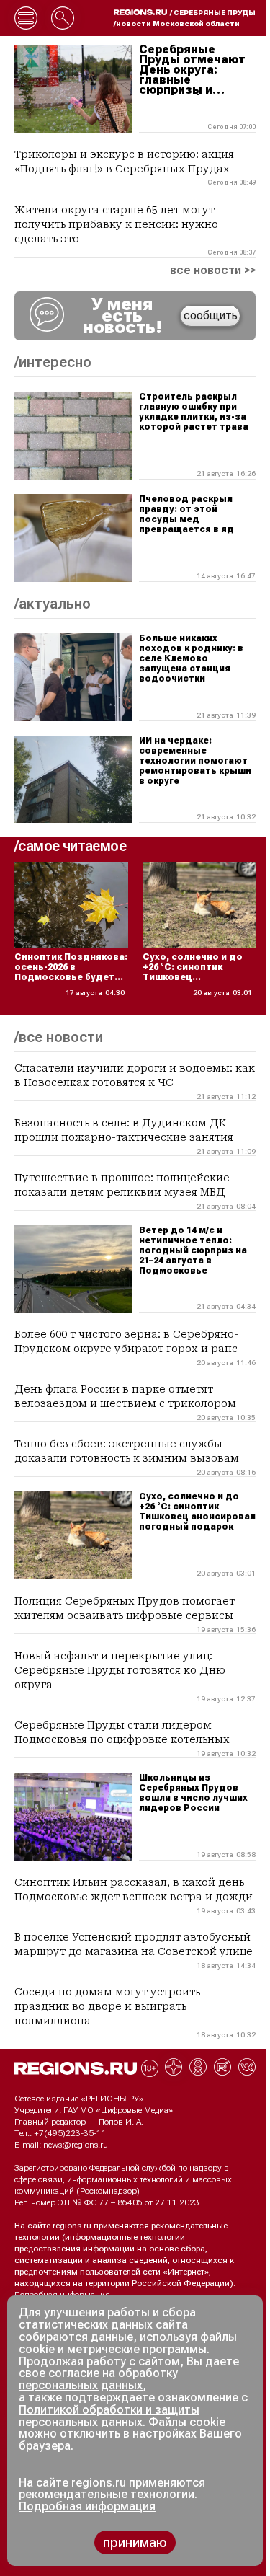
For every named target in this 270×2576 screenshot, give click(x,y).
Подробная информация (62, 2295)
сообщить (211, 316)
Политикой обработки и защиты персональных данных (109, 2416)
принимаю (135, 2542)
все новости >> (213, 270)
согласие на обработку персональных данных (98, 2379)
